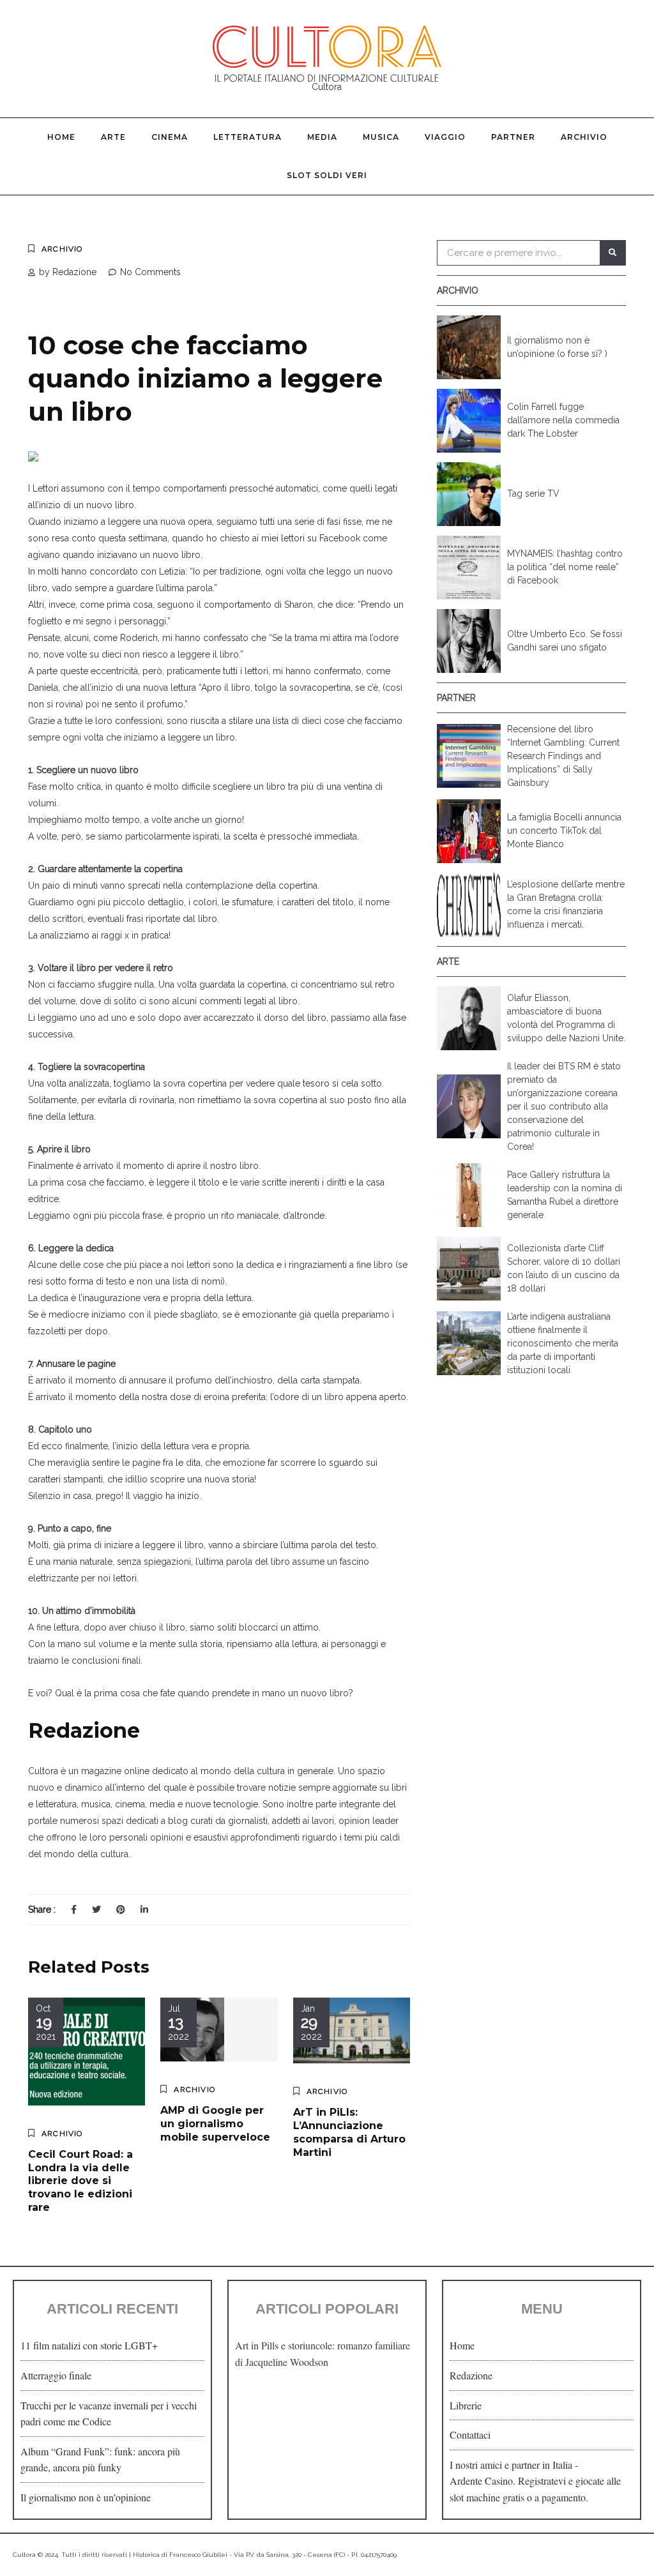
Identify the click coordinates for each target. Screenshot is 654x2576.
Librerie (466, 2405)
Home (61, 137)
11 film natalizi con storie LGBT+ (89, 2345)
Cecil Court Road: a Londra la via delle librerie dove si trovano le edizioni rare (80, 2181)
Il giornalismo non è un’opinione (86, 2497)
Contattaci (470, 2435)
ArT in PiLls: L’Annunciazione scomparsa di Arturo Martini (349, 2132)
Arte (113, 137)
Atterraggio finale (56, 2375)
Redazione (471, 2375)
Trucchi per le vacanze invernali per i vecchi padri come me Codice (109, 2414)
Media (322, 137)
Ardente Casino (481, 2481)
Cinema (170, 137)
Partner (513, 137)
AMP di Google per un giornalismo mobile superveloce (215, 2124)
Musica (381, 137)
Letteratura (247, 137)
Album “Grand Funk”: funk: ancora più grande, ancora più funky (100, 2459)
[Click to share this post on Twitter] (96, 1909)
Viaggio (445, 137)
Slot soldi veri (327, 175)
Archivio (584, 137)
